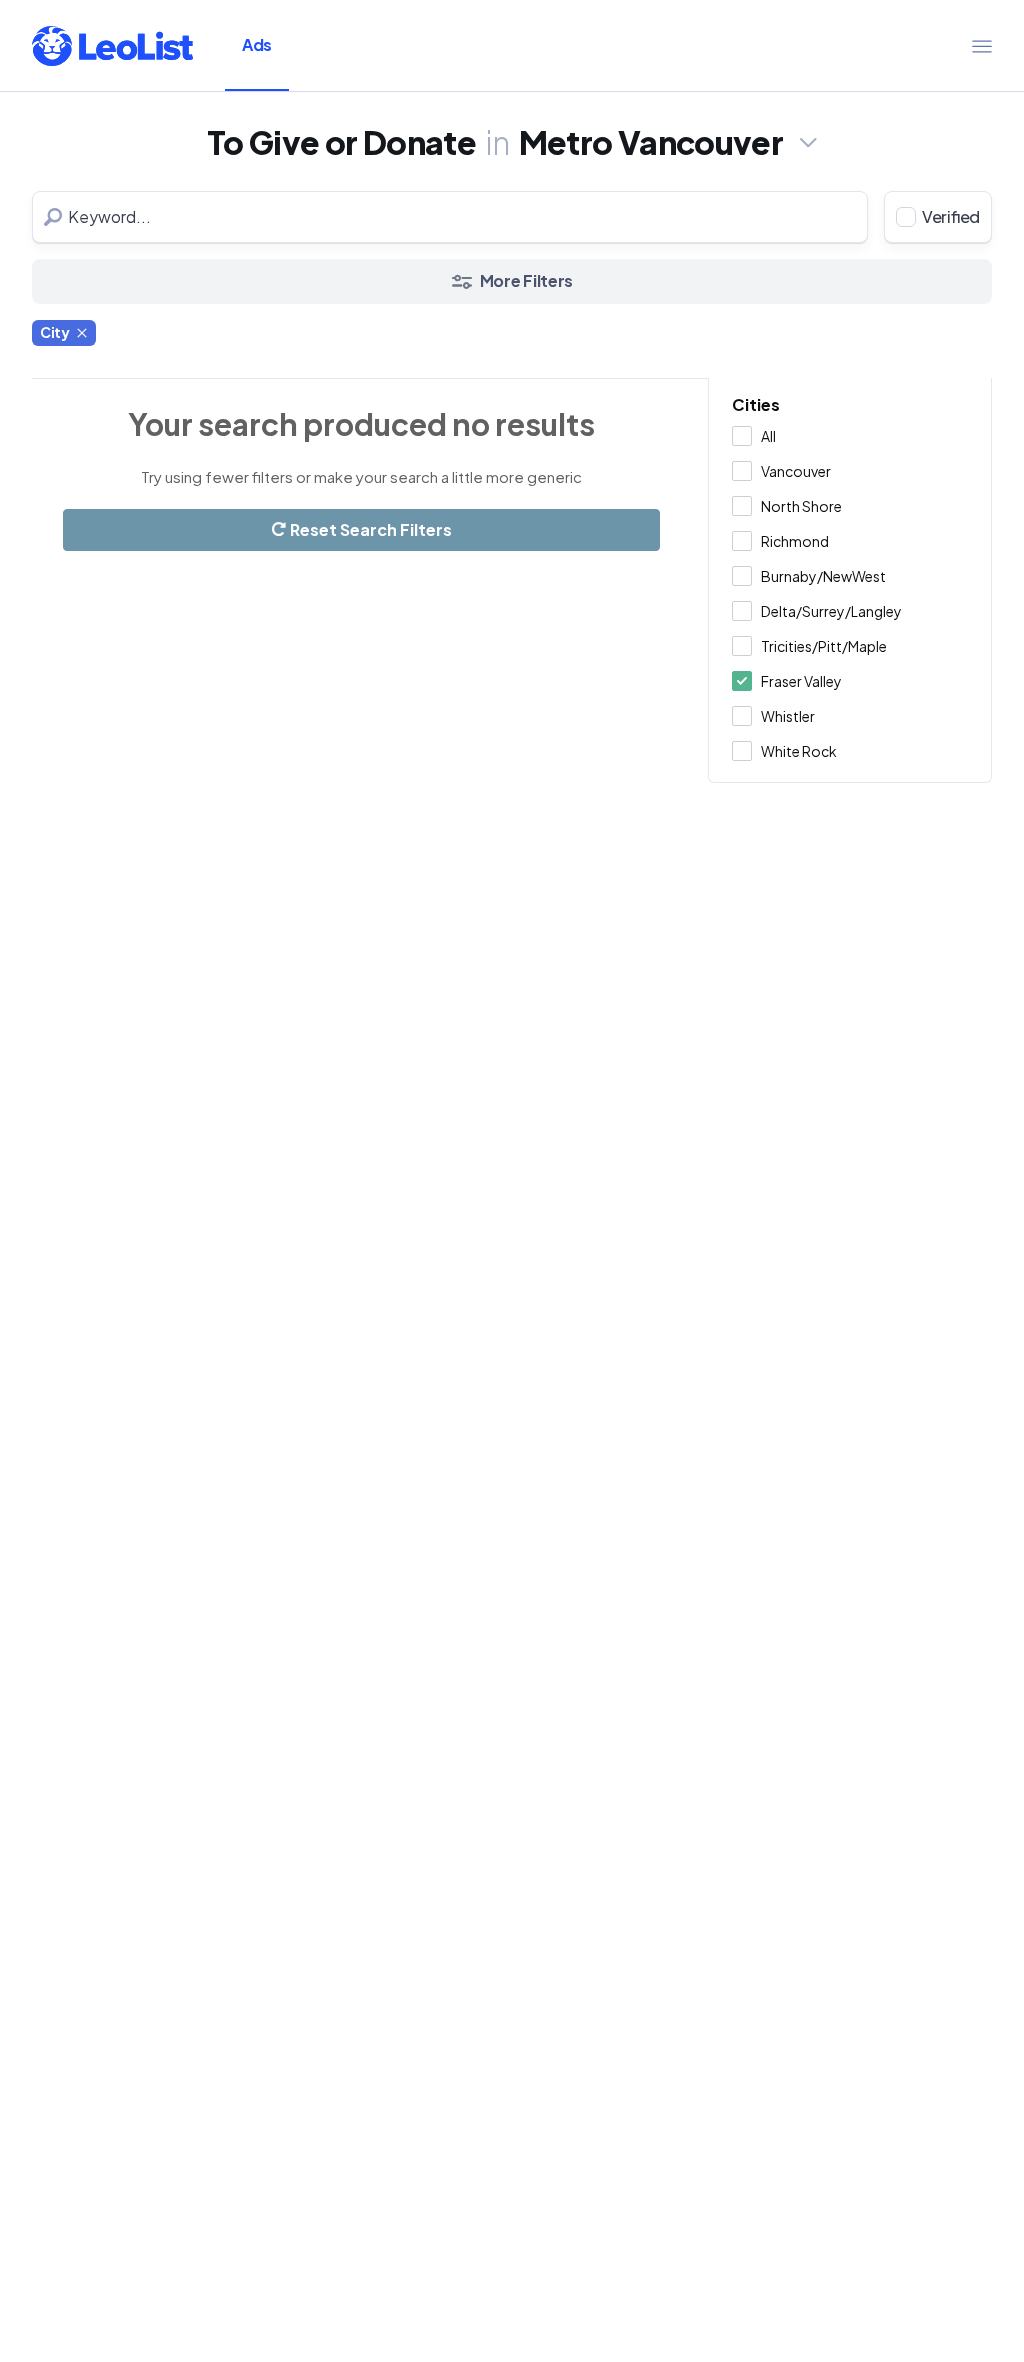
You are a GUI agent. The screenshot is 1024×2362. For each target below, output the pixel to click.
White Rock (799, 751)
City (55, 332)
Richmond (795, 541)
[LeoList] (112, 46)
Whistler (788, 716)
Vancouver (796, 471)
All (768, 436)
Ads (257, 44)
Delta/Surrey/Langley (831, 611)
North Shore (801, 506)
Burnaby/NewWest (823, 576)
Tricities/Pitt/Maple (824, 646)
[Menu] (982, 46)
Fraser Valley (801, 681)
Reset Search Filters (369, 529)
